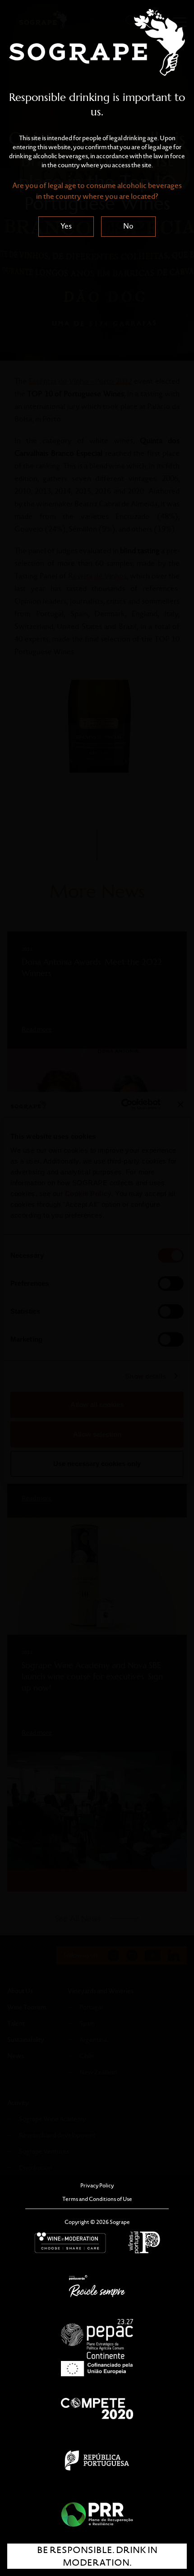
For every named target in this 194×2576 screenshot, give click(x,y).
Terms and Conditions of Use (97, 2199)
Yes (66, 226)
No (128, 226)
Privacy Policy (97, 2185)
